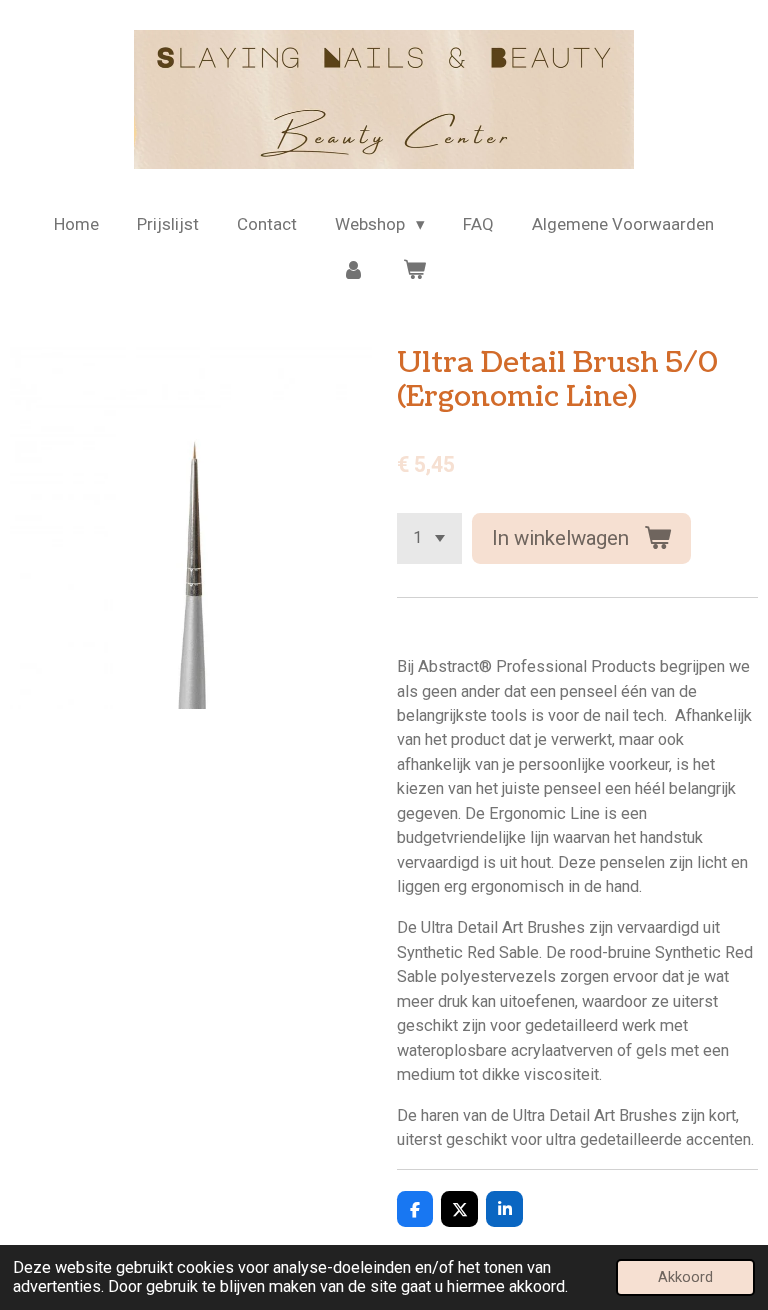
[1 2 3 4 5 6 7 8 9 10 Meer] (429, 538)
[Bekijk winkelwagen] (415, 271)
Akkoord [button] (685, 1277)
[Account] (353, 271)
